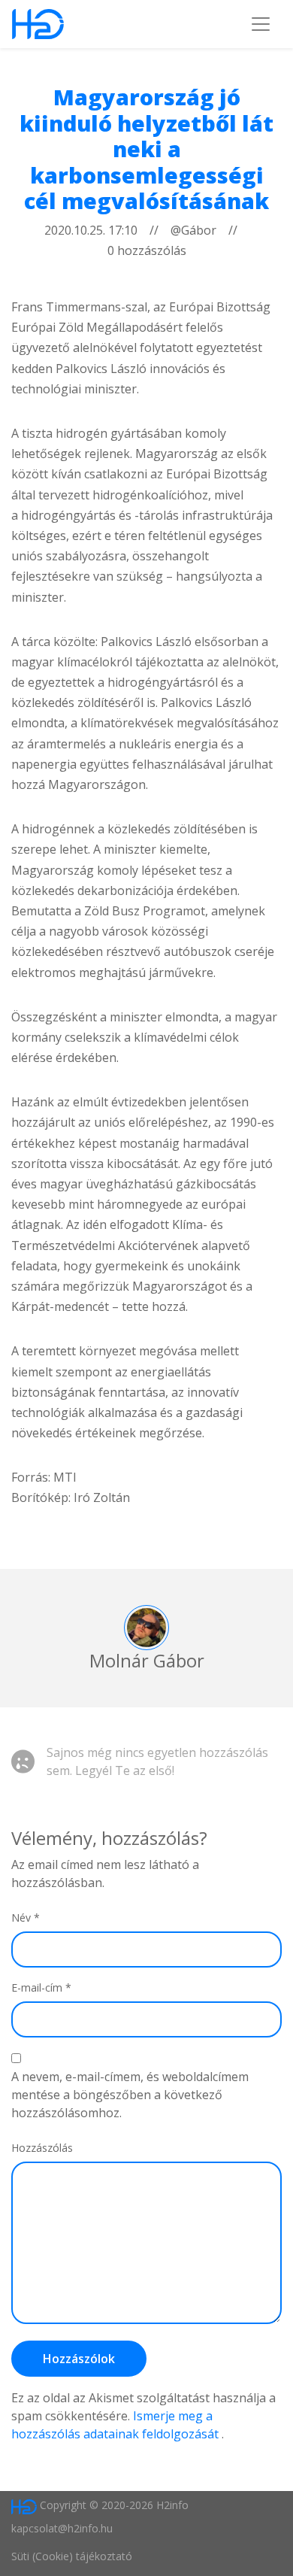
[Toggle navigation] (261, 24)
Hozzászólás (42, 2148)
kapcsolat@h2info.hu (62, 2528)
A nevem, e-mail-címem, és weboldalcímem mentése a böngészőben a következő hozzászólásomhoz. (130, 2095)
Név (26, 1918)
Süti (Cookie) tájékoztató (72, 2556)
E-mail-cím (41, 1987)
